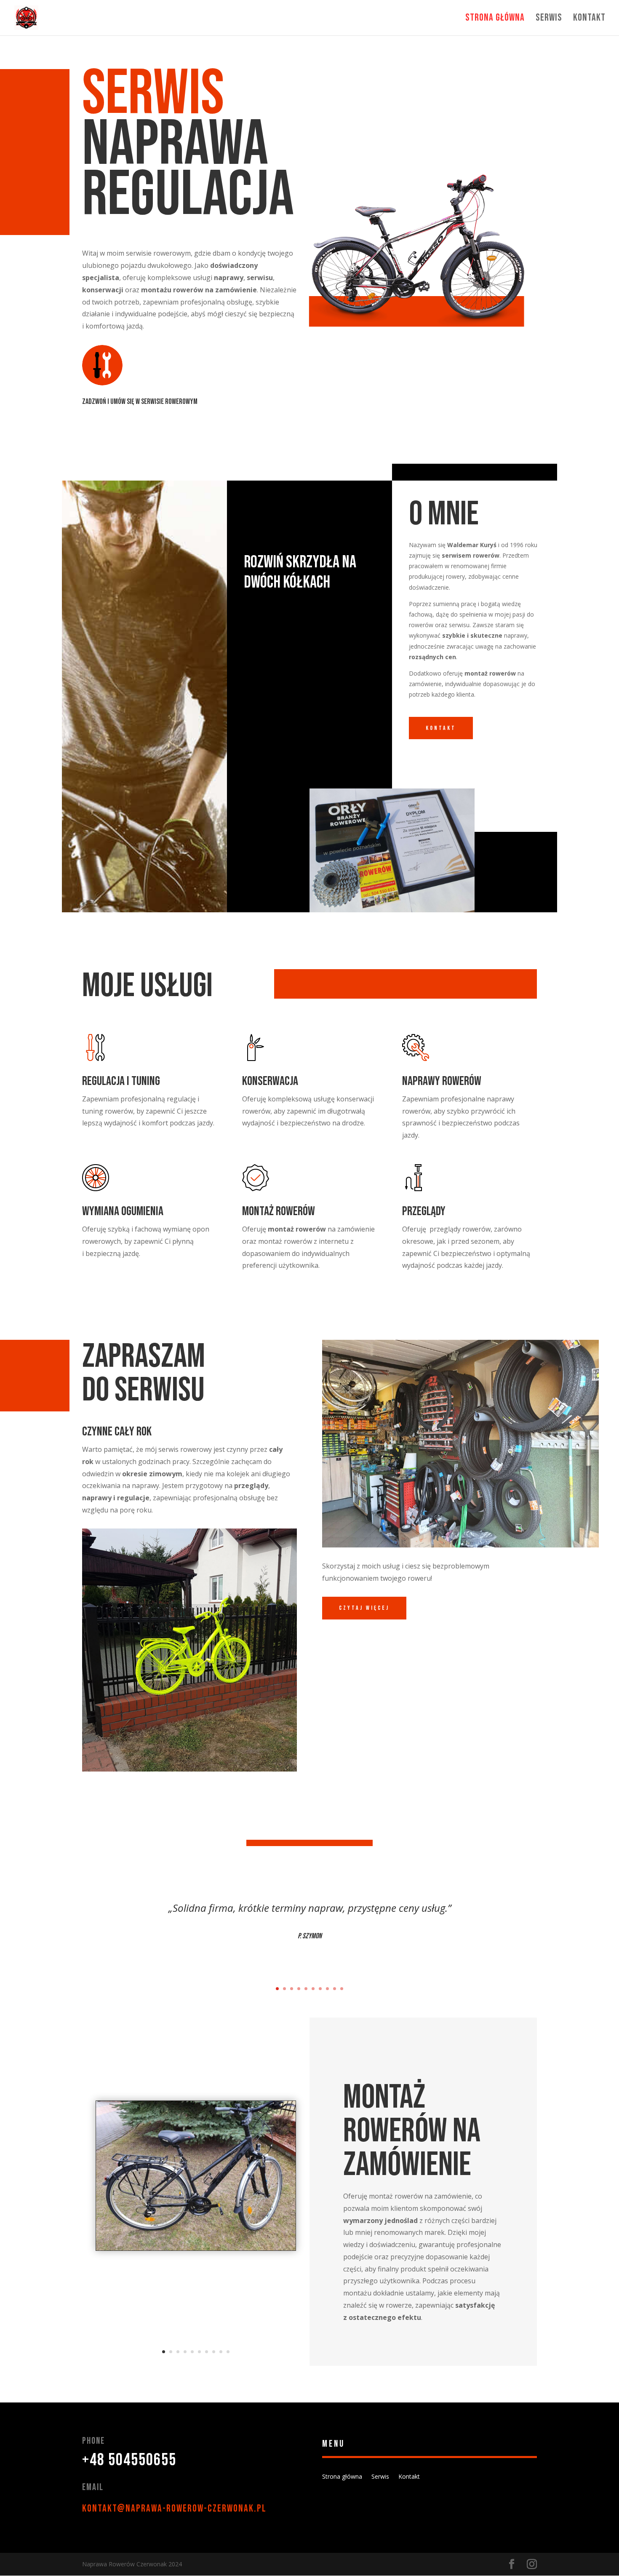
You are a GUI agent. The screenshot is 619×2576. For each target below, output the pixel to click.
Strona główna (495, 19)
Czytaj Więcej (364, 1608)
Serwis (549, 19)
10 (342, 1989)
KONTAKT (441, 728)
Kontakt (589, 19)
